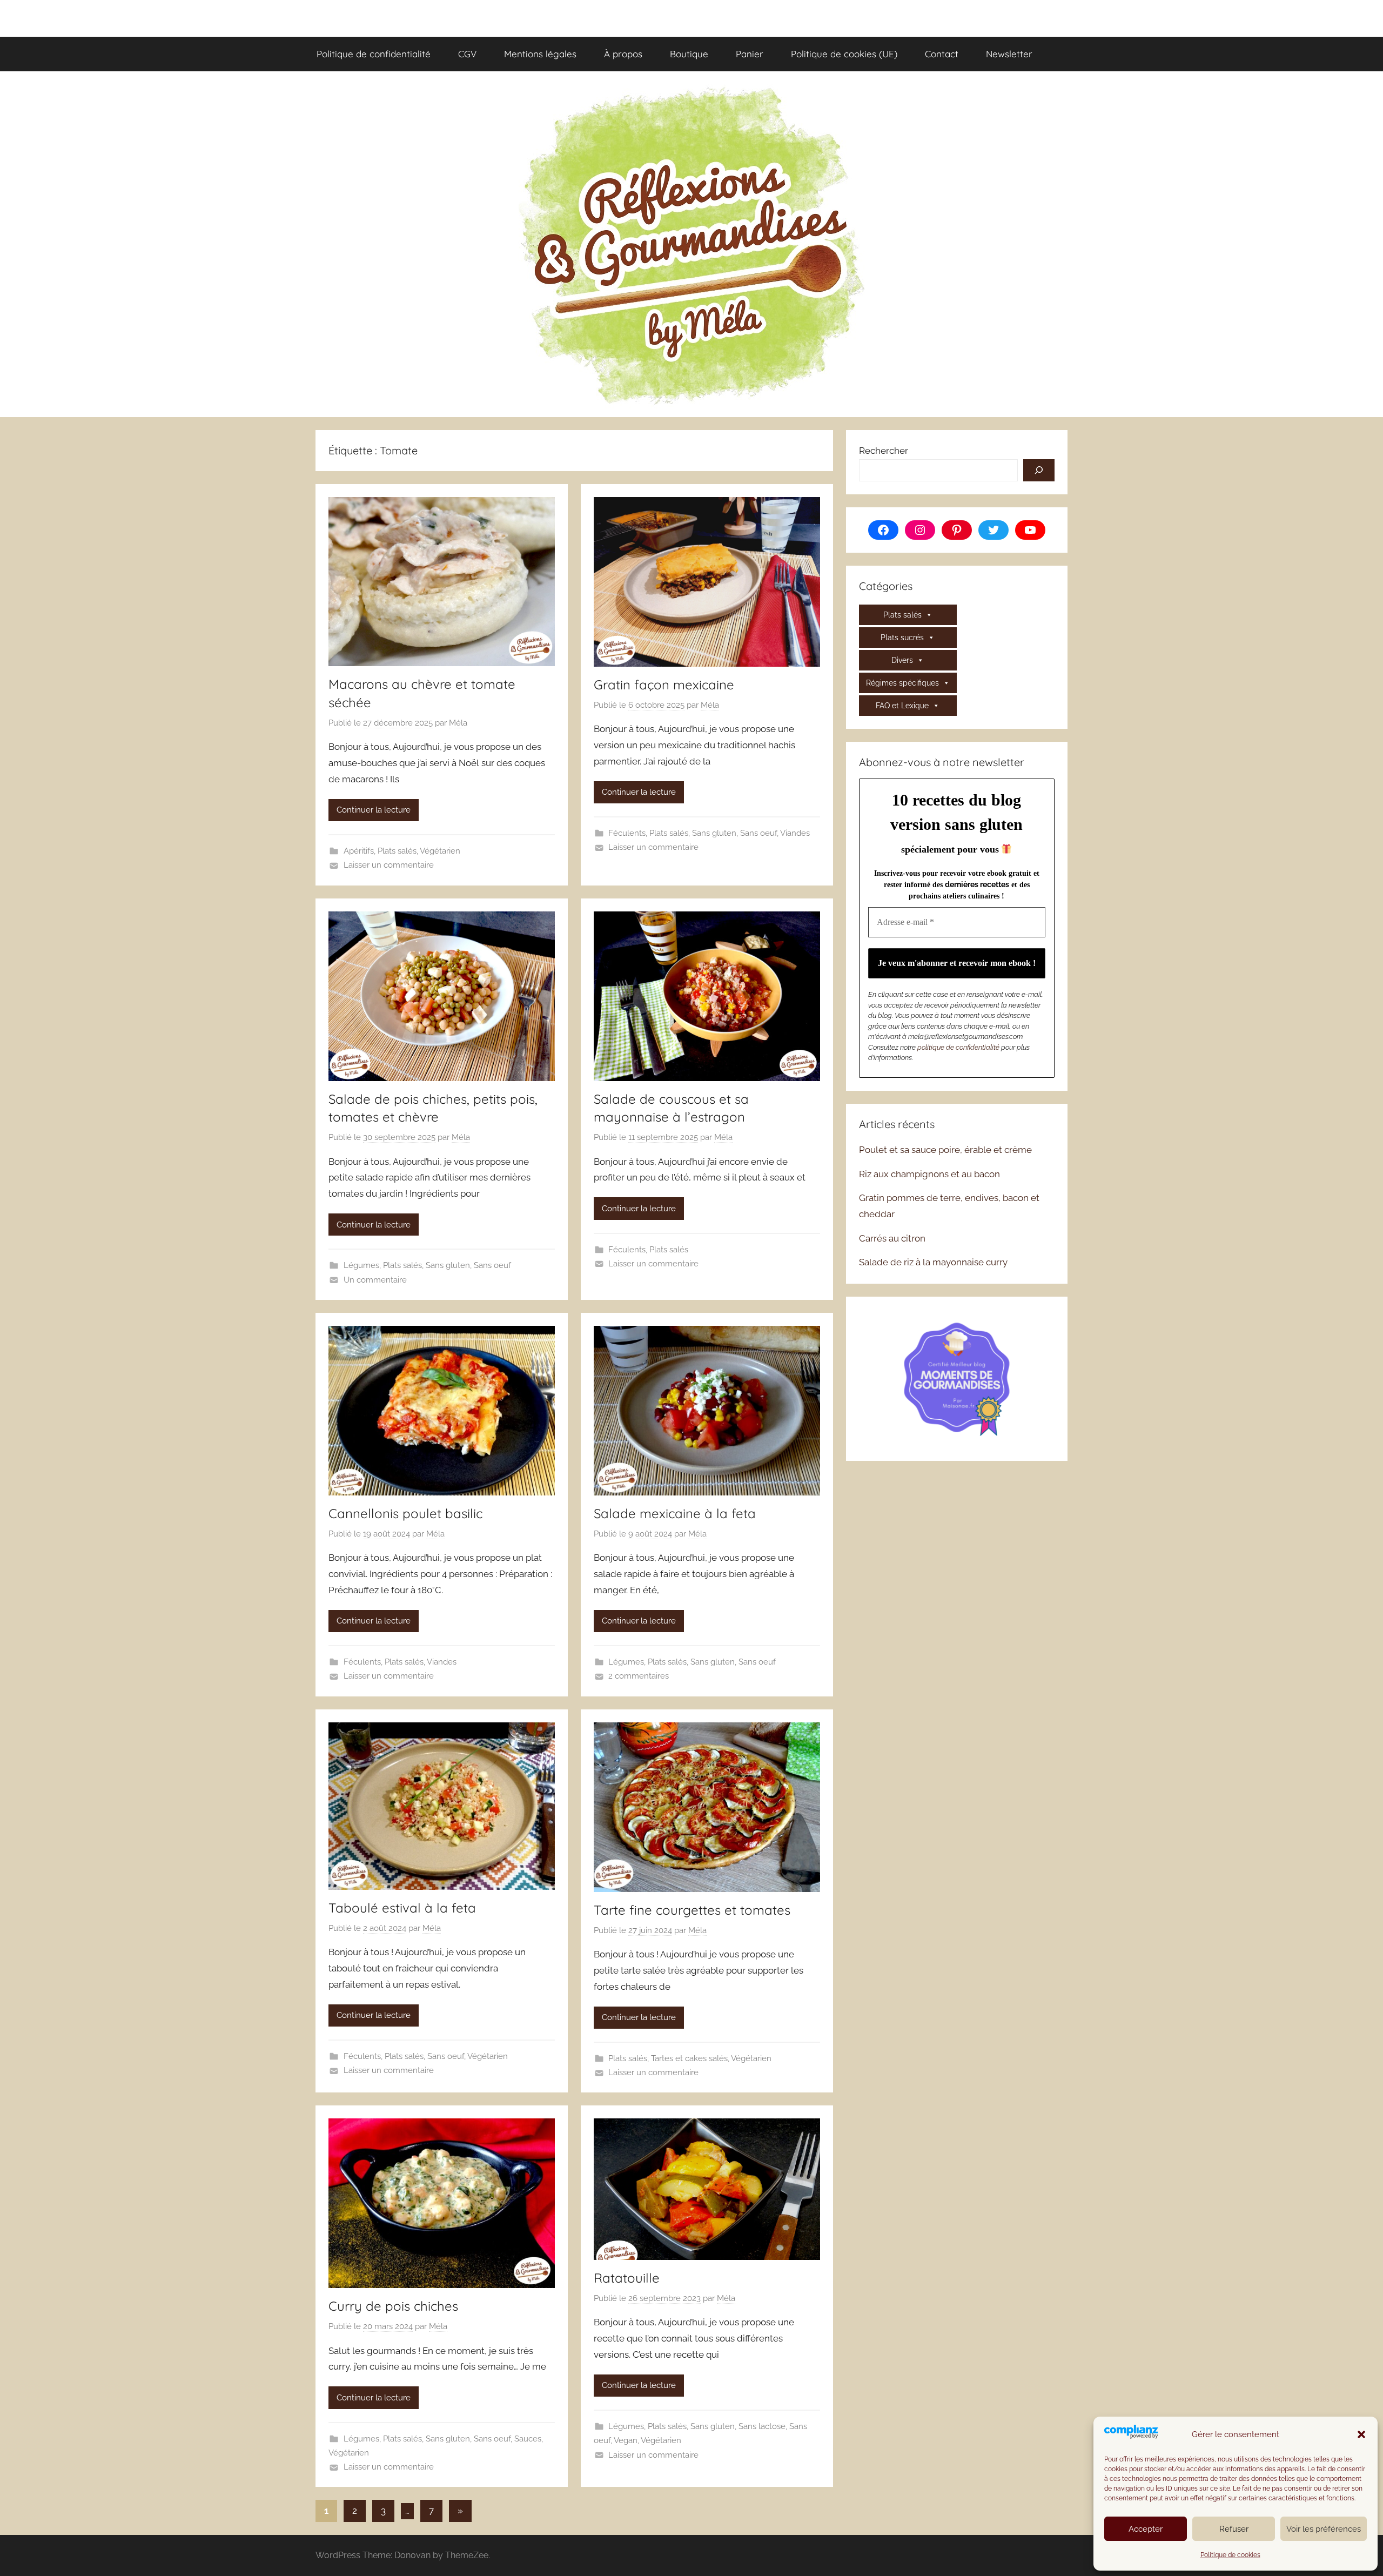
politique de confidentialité (958, 1047)
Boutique (689, 54)
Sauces (528, 2439)
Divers (902, 660)
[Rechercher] (1039, 471)
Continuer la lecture (374, 810)
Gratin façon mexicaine (664, 685)
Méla (458, 723)
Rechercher (884, 451)
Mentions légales (540, 54)
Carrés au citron (892, 1238)
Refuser (1234, 2529)
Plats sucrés (902, 638)
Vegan (626, 2440)
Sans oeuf (758, 833)
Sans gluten (714, 833)
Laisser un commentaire (389, 865)
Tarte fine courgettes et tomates (692, 1910)
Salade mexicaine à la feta (675, 1513)
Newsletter (1009, 54)
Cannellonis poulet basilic (405, 1513)
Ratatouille (627, 2278)
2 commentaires (639, 1676)
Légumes (361, 1265)
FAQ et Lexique (902, 706)
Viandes (795, 833)
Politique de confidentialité (374, 54)
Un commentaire (375, 1280)
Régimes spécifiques (902, 683)
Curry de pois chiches (393, 2306)
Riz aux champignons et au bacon (929, 1174)
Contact (942, 54)
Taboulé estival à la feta (402, 1908)
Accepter (1146, 2529)
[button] (1361, 2434)
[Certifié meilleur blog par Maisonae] (957, 1377)
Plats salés (397, 851)
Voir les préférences (1324, 2529)
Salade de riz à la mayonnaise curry (933, 1262)
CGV (467, 54)
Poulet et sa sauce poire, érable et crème (945, 1150)
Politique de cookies (1230, 2555)
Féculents (627, 833)
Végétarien (440, 851)
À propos (623, 54)
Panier (750, 54)
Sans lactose (762, 2426)
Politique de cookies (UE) (844, 54)
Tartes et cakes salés (689, 2058)
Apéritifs (359, 851)
